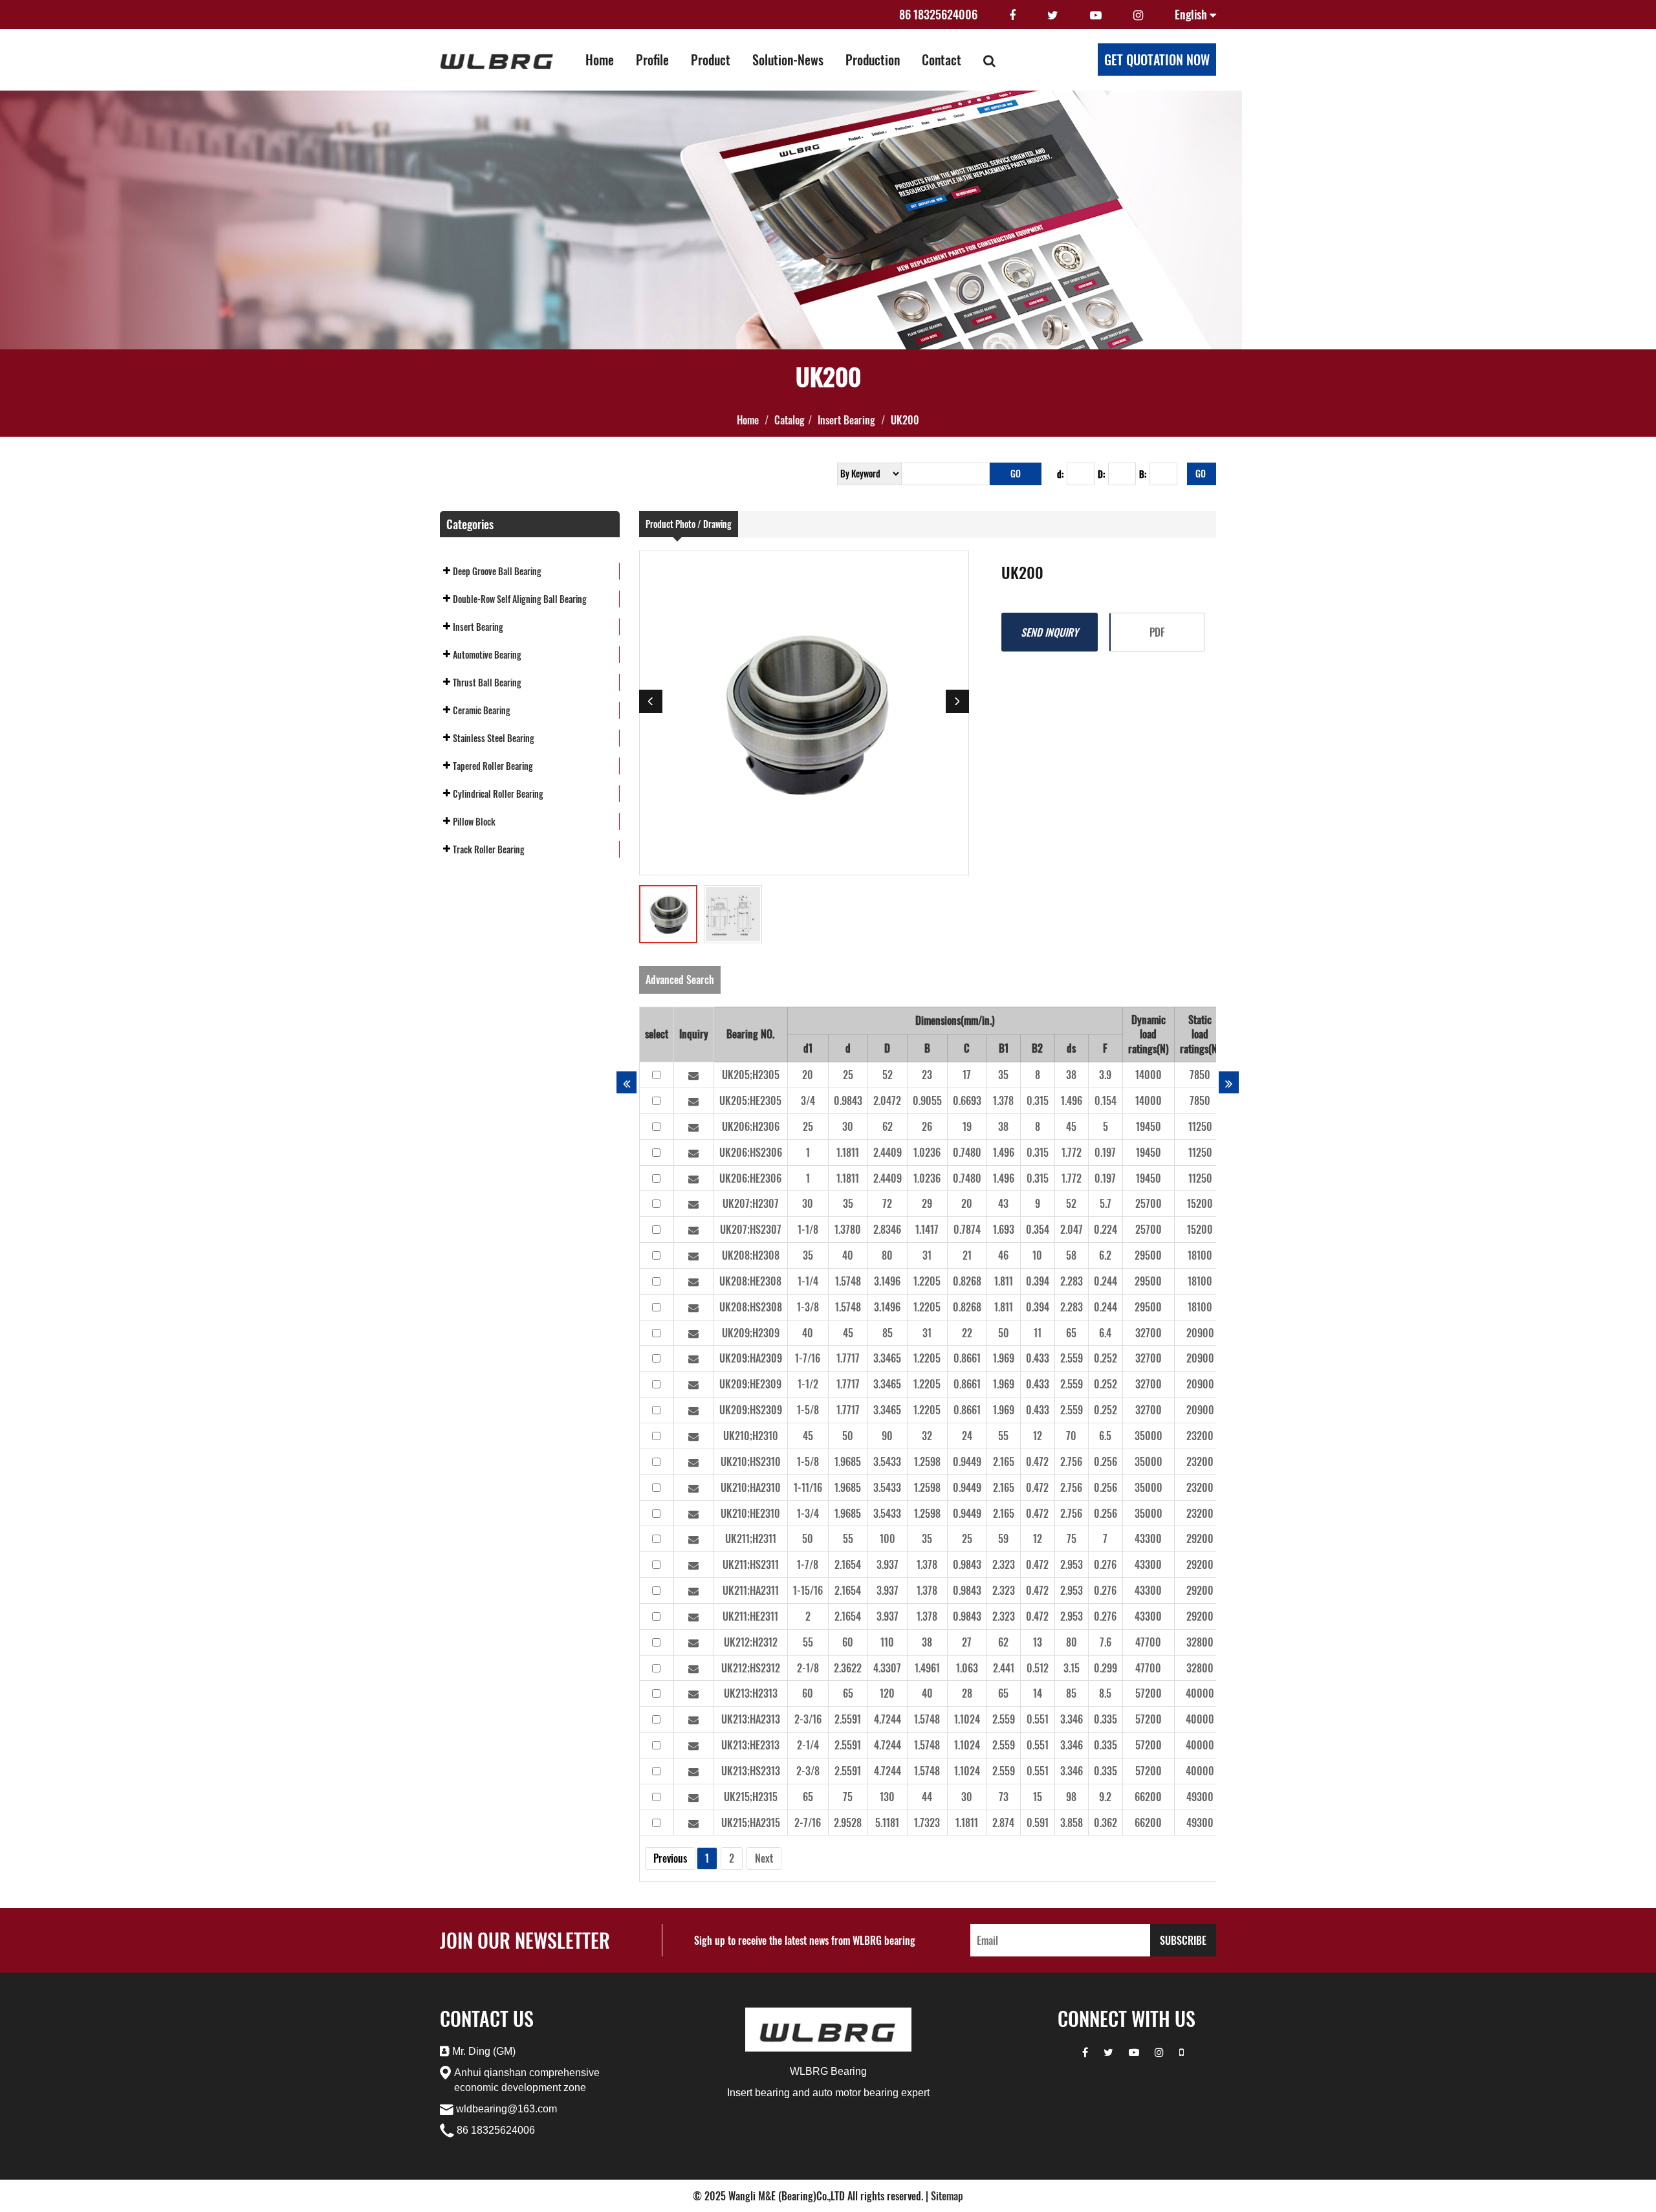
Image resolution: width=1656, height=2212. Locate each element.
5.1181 (887, 1823)
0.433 (1038, 1358)
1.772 (1072, 1152)
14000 (1149, 1075)
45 (1071, 1126)
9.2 (1105, 1797)
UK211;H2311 (751, 1539)
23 (927, 1075)
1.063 (967, 1668)
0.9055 (927, 1101)
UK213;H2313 (751, 1693)
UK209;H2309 (751, 1333)
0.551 (1038, 1719)
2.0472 (887, 1101)
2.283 (1072, 1281)
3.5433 (887, 1462)
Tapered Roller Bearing (493, 766)
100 (888, 1539)
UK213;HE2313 (750, 1745)
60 (848, 1642)
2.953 (1072, 1564)
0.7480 (967, 1152)
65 (1071, 1333)
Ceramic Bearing (482, 710)
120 (887, 1693)
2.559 (1072, 1358)
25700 (1149, 1203)
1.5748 (848, 1281)
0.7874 (967, 1229)
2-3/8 (808, 1771)
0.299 (1106, 1668)
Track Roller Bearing (489, 849)
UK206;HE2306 (750, 1178)
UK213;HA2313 (751, 1719)
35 (1003, 1075)
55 (1003, 1436)
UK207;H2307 (751, 1203)
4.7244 (888, 1719)
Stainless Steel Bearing (494, 738)
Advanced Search (680, 980)
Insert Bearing (846, 420)
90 (887, 1436)
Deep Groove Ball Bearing (497, 571)
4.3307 (887, 1668)
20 (808, 1075)
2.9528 (848, 1823)
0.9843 (848, 1101)
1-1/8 (808, 1229)
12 (1038, 1436)
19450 (1149, 1126)
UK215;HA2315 (751, 1823)
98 (1071, 1797)
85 (888, 1333)
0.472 (1037, 1462)
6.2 (1105, 1255)
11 (1038, 1333)
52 (888, 1075)
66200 (1148, 1797)
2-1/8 (808, 1668)
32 (927, 1436)
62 (888, 1126)
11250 (1200, 1126)
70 (1071, 1436)
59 (1003, 1539)
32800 (1200, 1642)
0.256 (1106, 1462)
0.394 (1038, 1281)
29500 (1148, 1255)
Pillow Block (474, 821)
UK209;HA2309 (751, 1358)
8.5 (1105, 1693)
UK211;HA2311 (751, 1590)
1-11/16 (808, 1487)
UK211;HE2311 (750, 1616)
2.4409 (888, 1152)
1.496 (1072, 1101)
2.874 (1003, 1823)
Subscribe (1183, 1940)
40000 (1200, 1693)
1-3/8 (808, 1307)
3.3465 (887, 1358)
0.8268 (967, 1281)
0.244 (1106, 1281)
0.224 (1106, 1229)
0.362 (1106, 1823)
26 (927, 1126)
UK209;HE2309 (750, 1384)
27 (967, 1642)
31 (927, 1255)
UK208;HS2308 (751, 1307)
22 (967, 1333)
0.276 (1105, 1564)
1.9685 (848, 1462)
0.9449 (967, 1462)
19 (967, 1126)
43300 (1148, 1539)
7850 (1200, 1075)
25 (848, 1075)
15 (1038, 1797)
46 (1003, 1255)
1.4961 (927, 1668)
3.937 (888, 1564)
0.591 (1038, 1823)
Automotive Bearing (487, 654)
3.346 (1072, 1719)
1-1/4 (808, 1281)
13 (1038, 1642)
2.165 (1004, 1462)
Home (748, 420)
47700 (1148, 1642)
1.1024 (967, 1719)
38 (1071, 1075)
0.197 (1105, 1152)
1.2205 (927, 1281)
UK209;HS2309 (751, 1410)
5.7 (1106, 1203)
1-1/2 (808, 1384)
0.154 (1106, 1101)
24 (967, 1436)
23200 (1200, 1436)
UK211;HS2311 (751, 1564)
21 (967, 1255)
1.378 (1003, 1101)
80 (887, 1255)
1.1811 (848, 1152)
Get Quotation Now (1157, 60)
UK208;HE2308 (750, 1281)
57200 (1149, 1693)
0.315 (1038, 1101)
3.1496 (887, 1281)
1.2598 (927, 1462)
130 (887, 1797)
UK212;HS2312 (751, 1668)
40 (848, 1255)
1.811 (1004, 1281)
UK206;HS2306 (751, 1152)
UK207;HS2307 (751, 1229)
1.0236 (927, 1152)
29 (927, 1203)
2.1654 (848, 1564)
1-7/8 (808, 1564)
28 (967, 1693)
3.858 (1072, 1823)
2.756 (1071, 1462)
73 (1004, 1797)
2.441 (1004, 1668)
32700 (1149, 1333)
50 (1004, 1333)
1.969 (1004, 1358)
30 (848, 1126)
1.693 (1004, 1229)
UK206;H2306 (751, 1126)
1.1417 (927, 1229)
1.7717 (848, 1358)
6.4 (1105, 1333)
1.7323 (927, 1823)
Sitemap (947, 2196)
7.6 (1106, 1642)
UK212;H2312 (751, 1642)
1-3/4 (808, 1513)
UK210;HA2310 (751, 1487)
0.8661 (967, 1358)
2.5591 (848, 1719)
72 (887, 1203)
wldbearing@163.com (507, 2109)
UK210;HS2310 (751, 1462)
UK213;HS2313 (751, 1771)
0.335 (1106, 1719)
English (1192, 14)
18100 (1200, 1255)
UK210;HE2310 (750, 1513)
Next (764, 1858)
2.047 (1072, 1229)
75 (1072, 1539)
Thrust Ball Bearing (487, 682)
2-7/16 (808, 1823)
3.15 (1072, 1668)
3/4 (808, 1101)
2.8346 (887, 1229)
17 (967, 1075)
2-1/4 (808, 1745)
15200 (1200, 1203)
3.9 (1105, 1075)
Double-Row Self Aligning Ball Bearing (520, 599)
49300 (1200, 1797)
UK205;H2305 (751, 1075)
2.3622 (848, 1668)
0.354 (1038, 1229)
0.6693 (967, 1101)
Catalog (790, 420)
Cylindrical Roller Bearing (498, 794)
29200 (1200, 1539)
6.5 (1105, 1436)
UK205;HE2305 (750, 1101)
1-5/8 (808, 1410)
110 (887, 1642)
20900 (1200, 1333)
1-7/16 (808, 1358)
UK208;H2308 (751, 1255)
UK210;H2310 (751, 1436)
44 (927, 1797)
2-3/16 (808, 1719)
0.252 (1106, 1358)
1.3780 (848, 1229)
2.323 (1004, 1564)
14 (1038, 1693)
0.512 (1038, 1668)
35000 (1149, 1436)
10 (1037, 1255)
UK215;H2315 (751, 1797)
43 (1003, 1203)
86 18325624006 (938, 14)
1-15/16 (808, 1590)
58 (1071, 1255)
